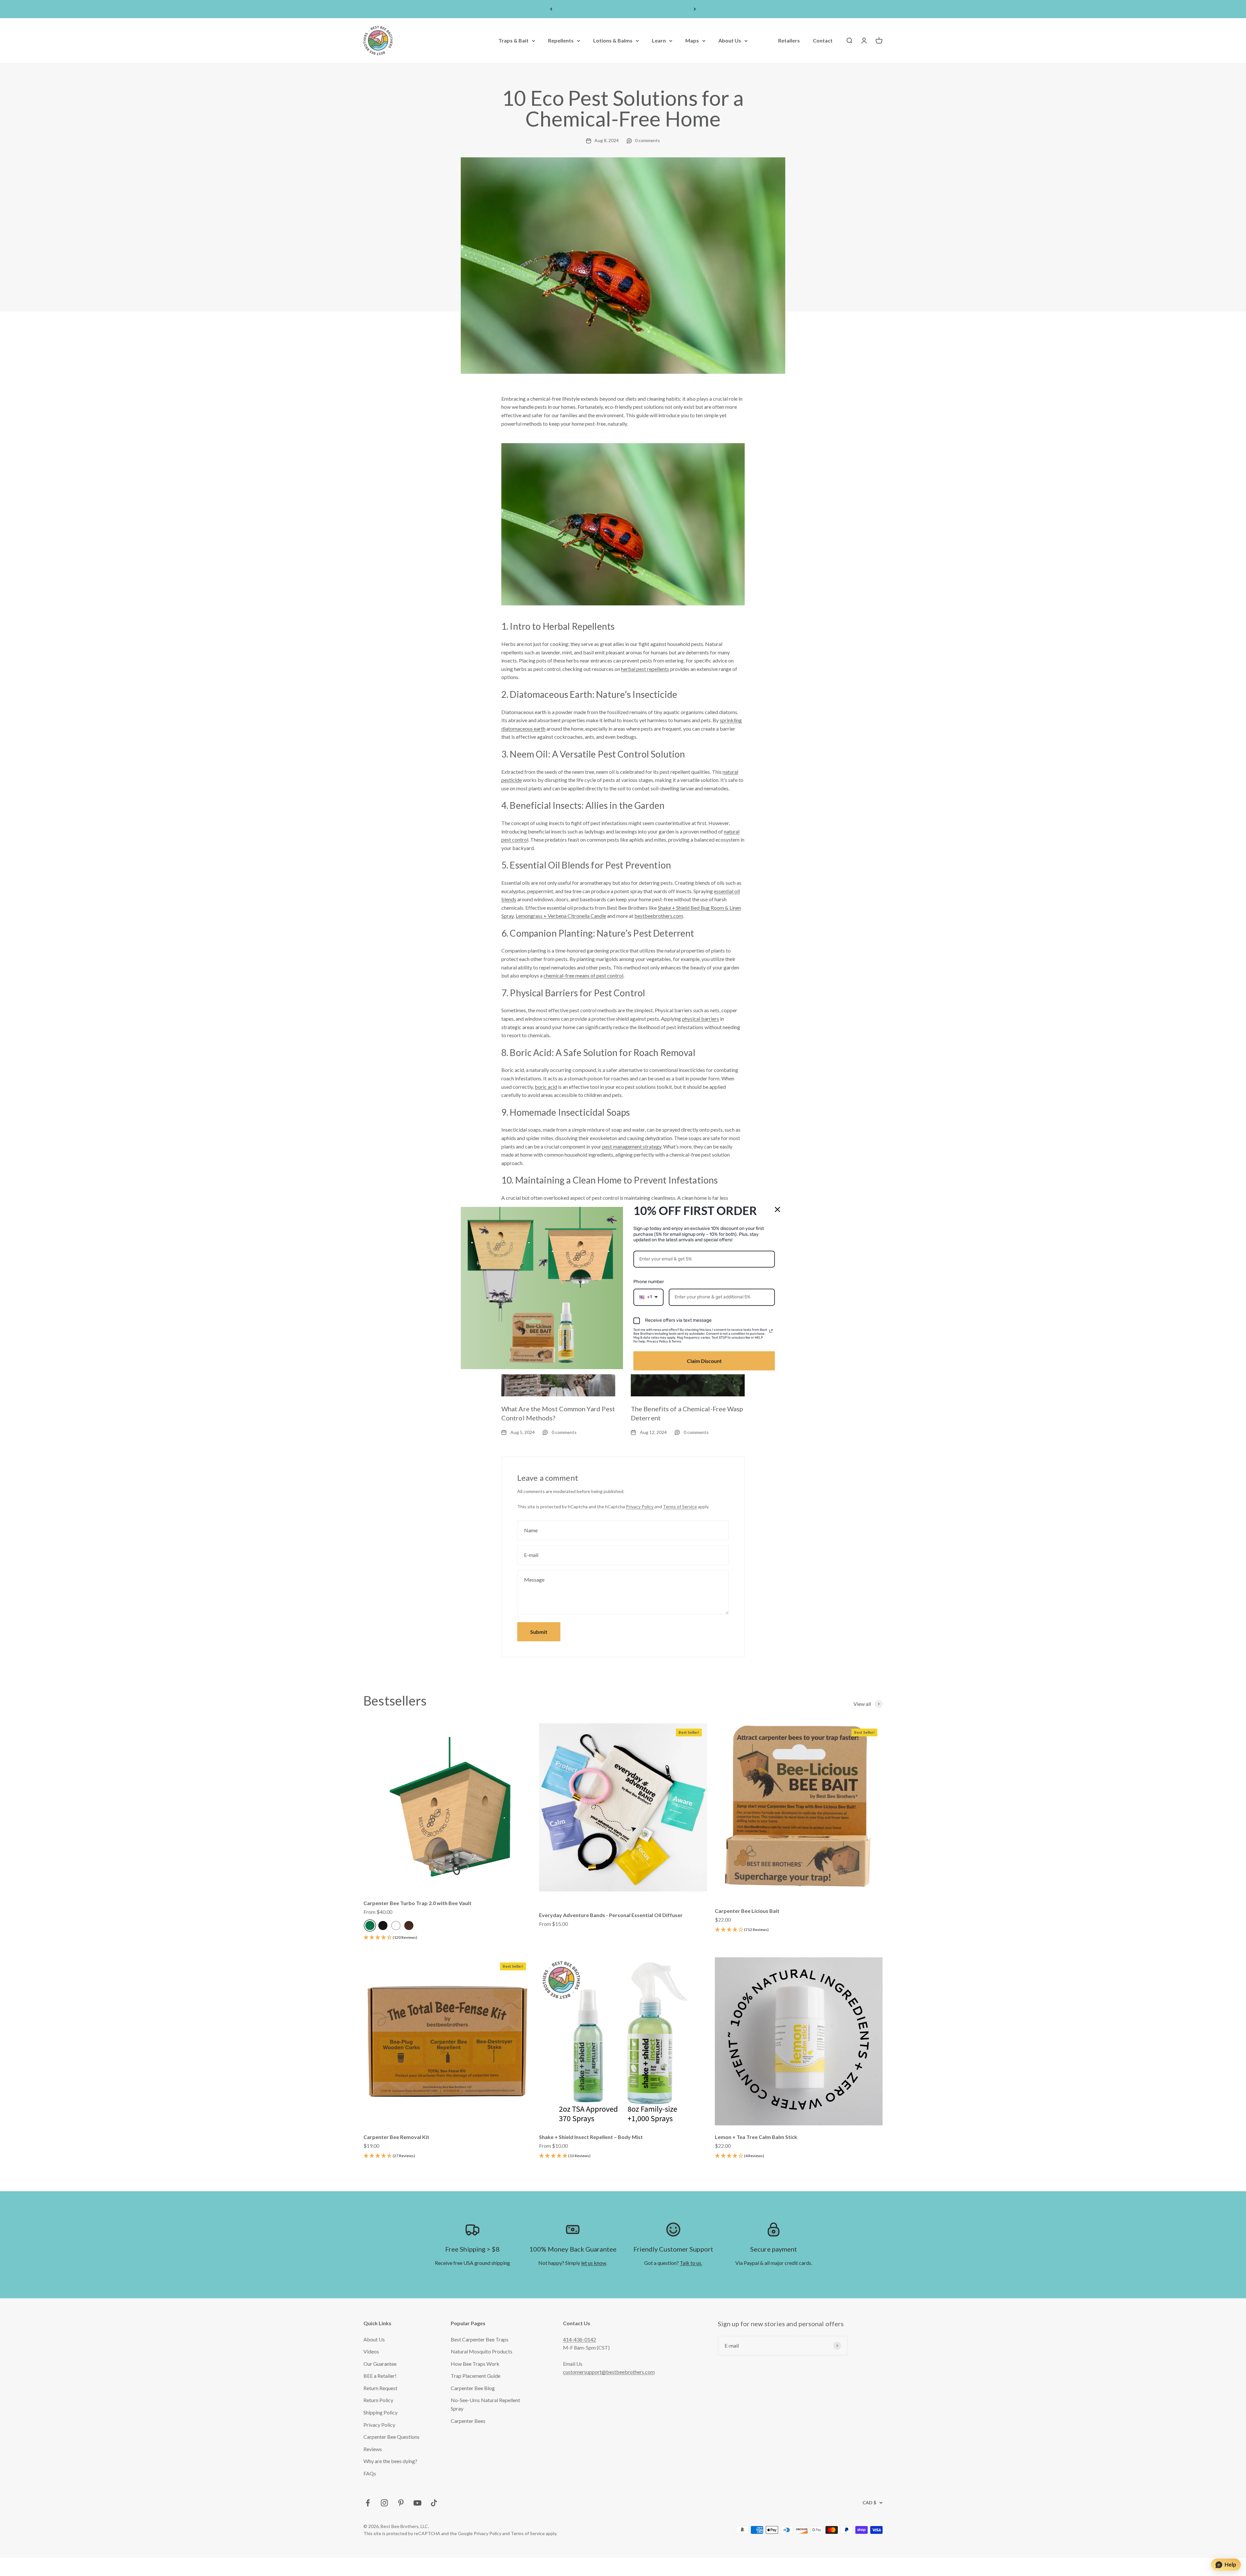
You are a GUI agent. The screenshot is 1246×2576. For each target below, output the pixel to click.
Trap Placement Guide (476, 2376)
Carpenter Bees (468, 2421)
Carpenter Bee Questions (391, 2437)
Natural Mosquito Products (482, 2351)
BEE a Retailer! (380, 2376)
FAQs (370, 2473)
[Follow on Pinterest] (401, 2503)
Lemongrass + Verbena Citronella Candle (561, 916)
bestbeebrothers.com (659, 916)
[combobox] (648, 1297)
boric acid (546, 1087)
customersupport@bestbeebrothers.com (609, 2372)
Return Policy (378, 2400)
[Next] (695, 9)
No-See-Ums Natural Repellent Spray (485, 2404)
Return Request (380, 2388)
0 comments (647, 140)
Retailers (789, 41)
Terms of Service (680, 1507)
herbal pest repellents (645, 669)
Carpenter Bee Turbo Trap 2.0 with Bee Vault (417, 1903)
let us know (594, 2263)
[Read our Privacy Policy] (771, 1331)
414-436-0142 (580, 2339)
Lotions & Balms (613, 41)
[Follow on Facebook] (368, 2503)
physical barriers (701, 1019)
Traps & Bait (513, 41)
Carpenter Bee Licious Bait (747, 1911)
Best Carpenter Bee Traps (480, 2339)
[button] (390, 1938)
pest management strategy (632, 1146)
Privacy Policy (640, 1507)
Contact (823, 41)
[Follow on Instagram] (384, 2503)
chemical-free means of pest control (583, 975)
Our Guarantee (380, 2364)
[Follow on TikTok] (434, 2503)
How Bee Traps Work (475, 2364)
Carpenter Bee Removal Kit (396, 2137)
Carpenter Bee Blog (473, 2388)
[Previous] (551, 9)
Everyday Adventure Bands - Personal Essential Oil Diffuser (611, 1915)
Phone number (649, 1282)
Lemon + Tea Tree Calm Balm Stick (756, 2137)
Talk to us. (691, 2263)
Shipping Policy (380, 2412)
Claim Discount (704, 1361)
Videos (371, 2351)
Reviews (373, 2449)
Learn (659, 41)
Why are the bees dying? (390, 2461)
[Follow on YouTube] (417, 2503)
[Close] (777, 1209)
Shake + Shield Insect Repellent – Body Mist (591, 2137)
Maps (692, 41)
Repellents (561, 41)
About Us (730, 41)
